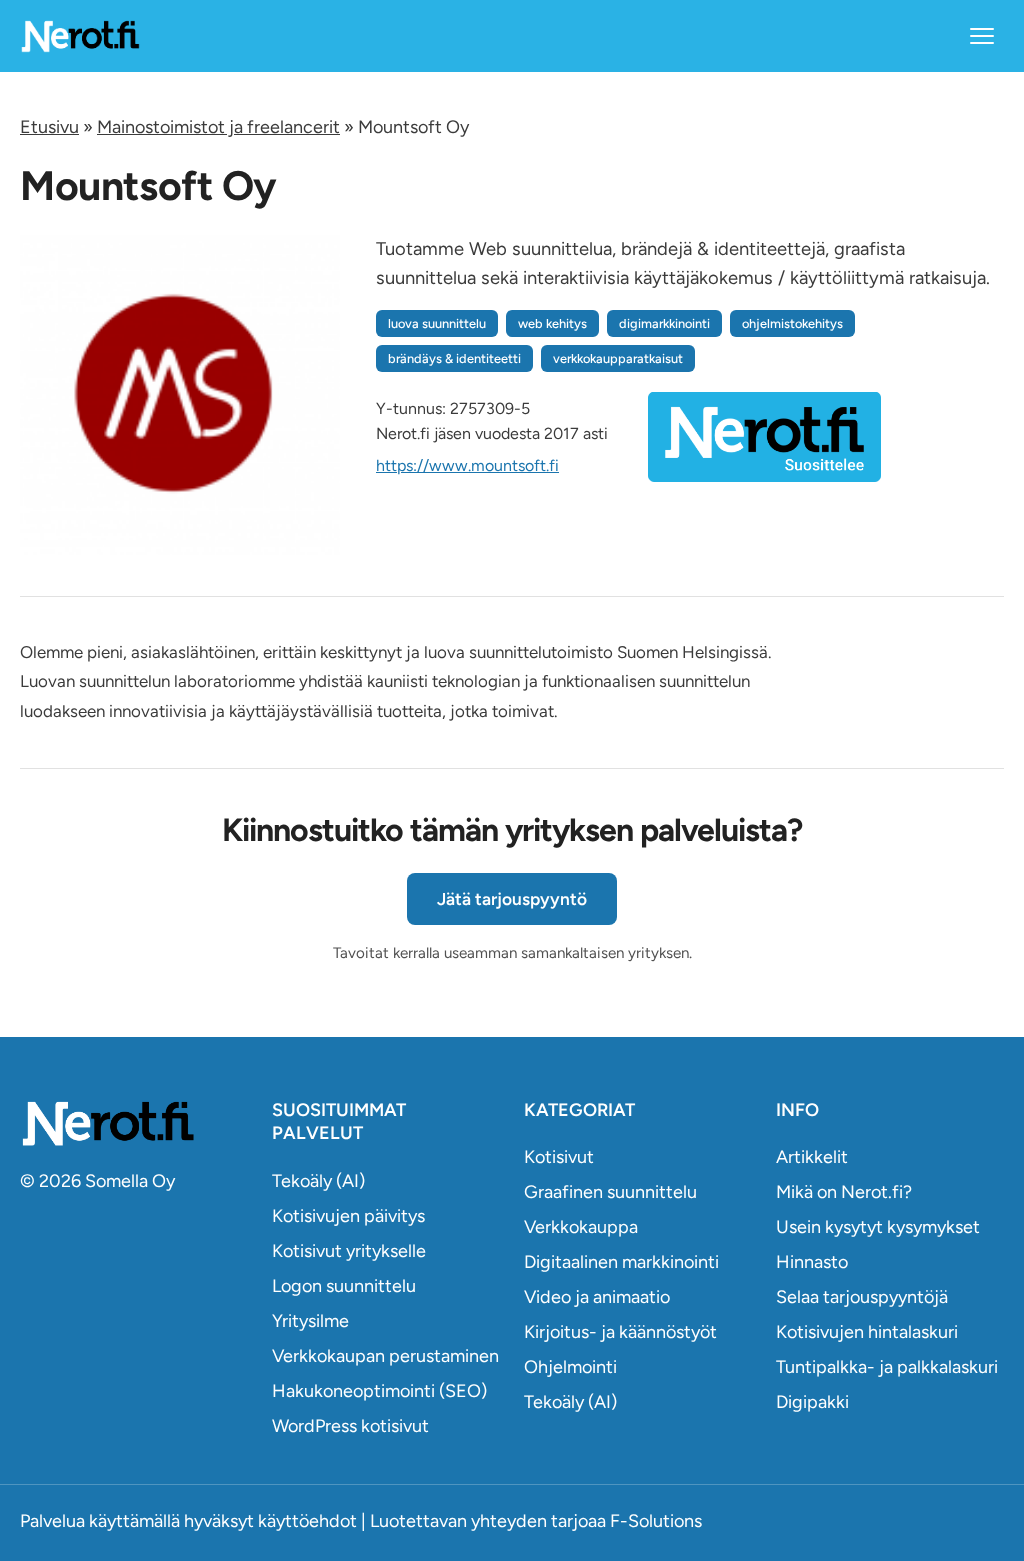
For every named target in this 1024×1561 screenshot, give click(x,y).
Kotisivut (559, 1157)
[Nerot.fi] (134, 1123)
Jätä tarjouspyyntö (512, 899)
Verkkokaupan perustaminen (385, 1356)
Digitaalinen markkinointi (621, 1262)
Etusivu (49, 127)
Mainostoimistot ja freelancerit (218, 127)
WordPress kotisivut (350, 1426)
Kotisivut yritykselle (349, 1251)
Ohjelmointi (570, 1367)
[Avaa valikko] (982, 36)
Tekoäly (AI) (318, 1181)
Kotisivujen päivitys (348, 1216)
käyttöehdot (307, 1521)
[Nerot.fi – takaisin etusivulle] (80, 35)
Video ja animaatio (597, 1297)
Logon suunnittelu (344, 1286)
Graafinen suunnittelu (610, 1192)
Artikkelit (812, 1157)
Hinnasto (812, 1262)
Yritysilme (310, 1321)
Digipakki (812, 1402)
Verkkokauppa (581, 1227)
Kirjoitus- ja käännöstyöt (620, 1332)
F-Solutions (656, 1521)
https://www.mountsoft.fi (467, 465)
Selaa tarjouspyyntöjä (862, 1297)
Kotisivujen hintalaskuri (867, 1332)
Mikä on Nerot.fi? (844, 1192)
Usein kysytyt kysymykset (878, 1227)
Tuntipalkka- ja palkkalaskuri (887, 1367)
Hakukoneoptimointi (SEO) (379, 1391)
